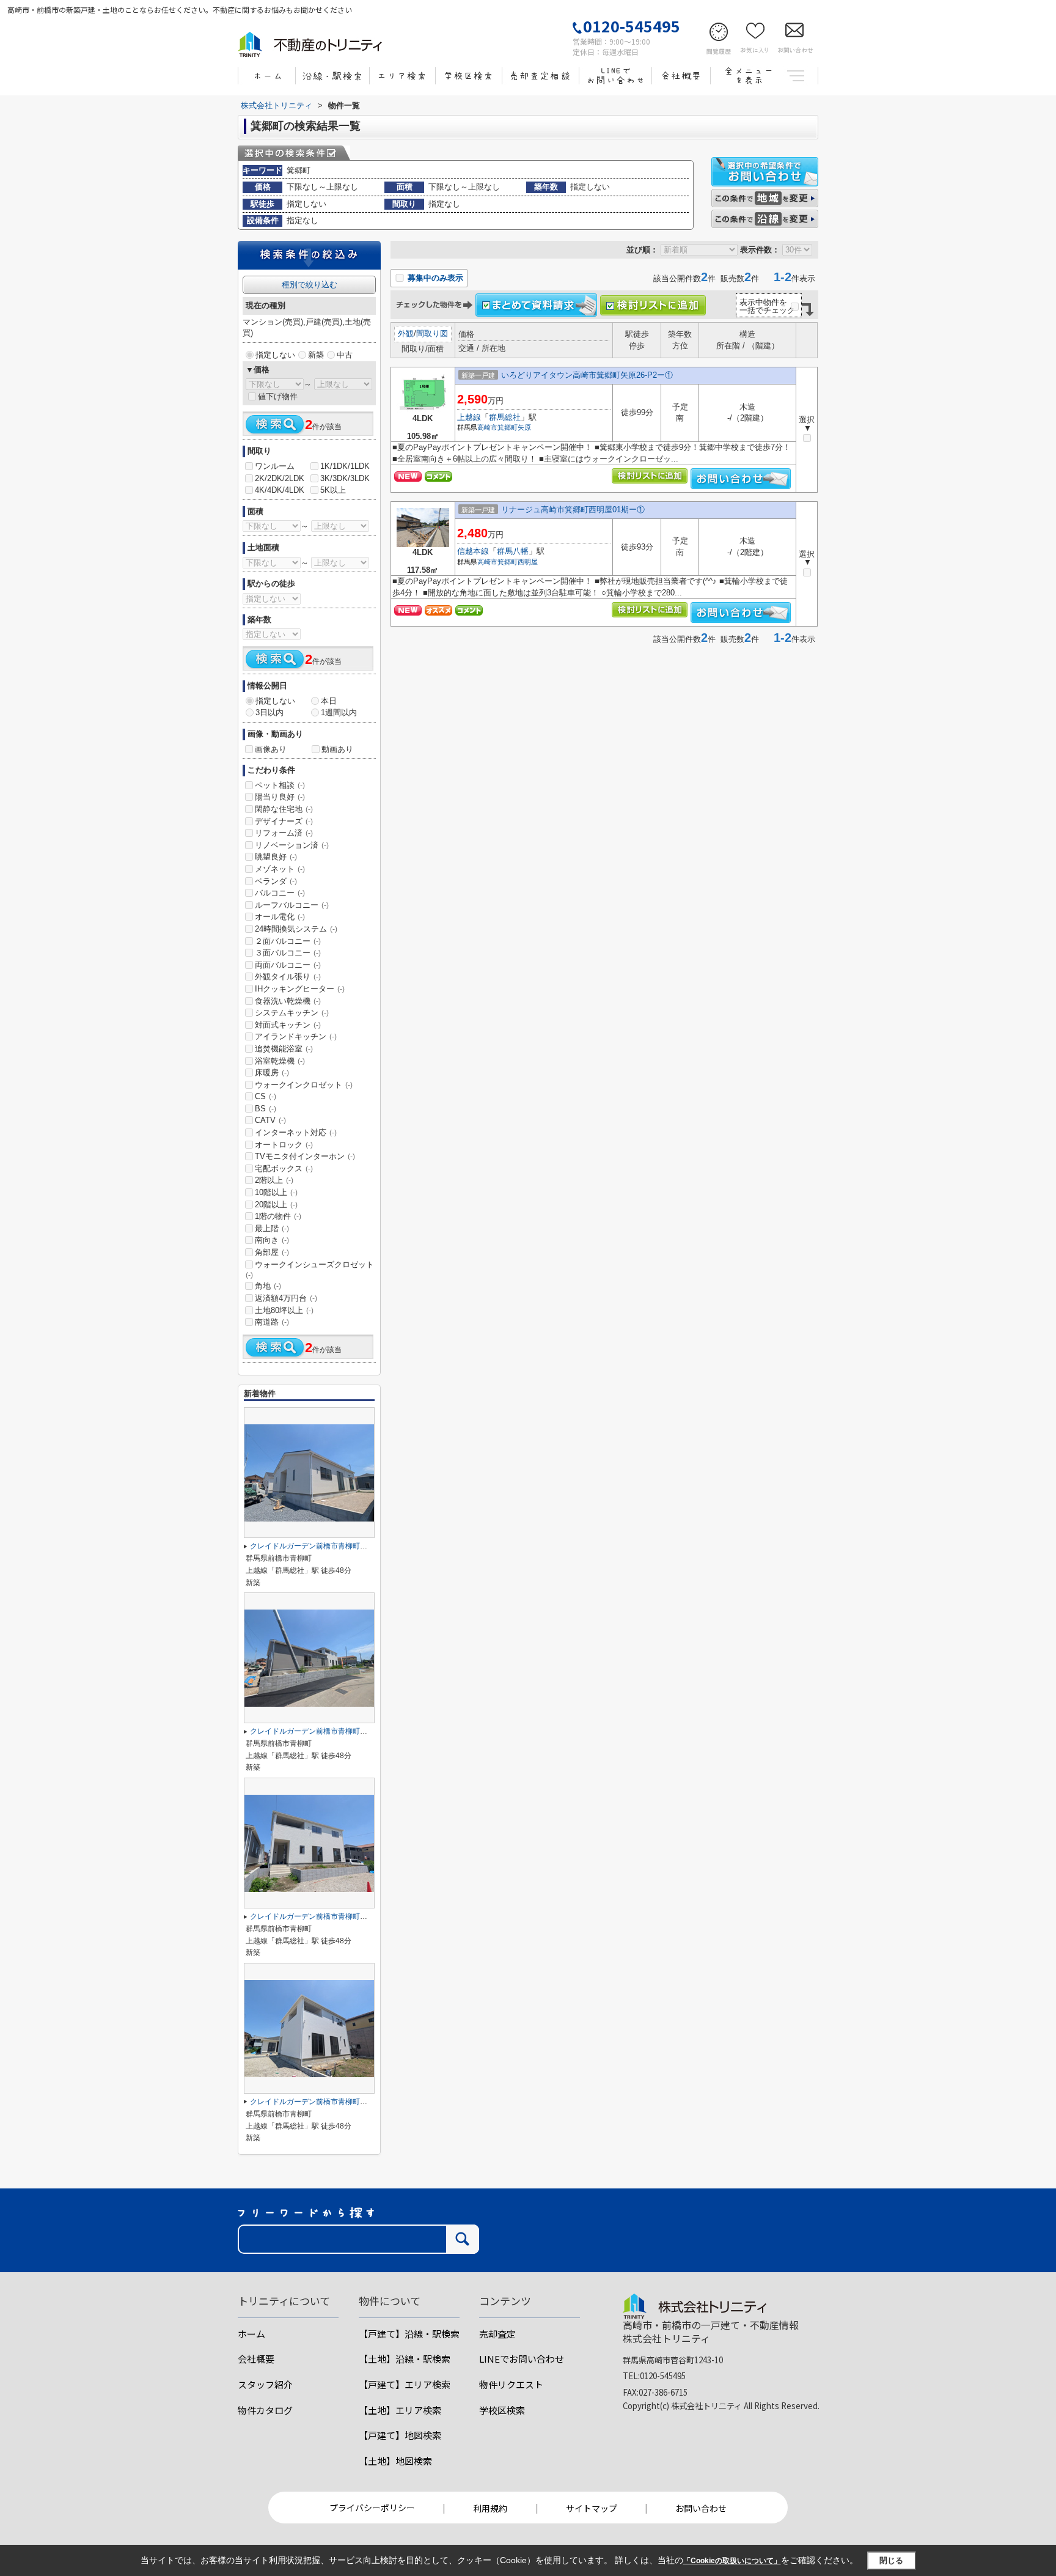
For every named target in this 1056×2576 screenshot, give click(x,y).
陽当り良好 (280, 797)
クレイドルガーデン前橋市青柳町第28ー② (320, 1546)
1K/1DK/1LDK (345, 466)
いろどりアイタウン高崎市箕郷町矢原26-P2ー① (587, 375)
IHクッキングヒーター (300, 989)
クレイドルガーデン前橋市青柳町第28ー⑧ (320, 2102)
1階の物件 (278, 1216)
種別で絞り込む (310, 285)
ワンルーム (275, 466)
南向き (272, 1240)
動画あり (337, 749)
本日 (329, 701)
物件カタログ (265, 2410)
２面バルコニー (288, 941)
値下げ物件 (278, 396)
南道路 (272, 1322)
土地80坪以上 (284, 1310)
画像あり (271, 749)
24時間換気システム (296, 929)
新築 (316, 355)
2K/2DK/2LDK (280, 478)
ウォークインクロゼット (304, 1085)
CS (266, 1096)
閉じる (891, 2560)
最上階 (272, 1228)
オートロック (284, 1145)
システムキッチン (292, 1013)
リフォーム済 (284, 833)
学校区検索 (502, 2410)
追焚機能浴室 (284, 1049)
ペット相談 (280, 785)
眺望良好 (276, 857)
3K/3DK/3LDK (345, 478)
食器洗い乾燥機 (288, 1001)
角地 (268, 1286)
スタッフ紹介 (265, 2384)
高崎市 (487, 427)
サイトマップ (592, 2508)
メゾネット (280, 869)
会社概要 (256, 2359)
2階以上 (274, 1180)
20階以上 (276, 1205)
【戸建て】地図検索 (400, 2435)
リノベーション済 (292, 845)
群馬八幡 (513, 551)
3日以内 (269, 712)
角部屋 (272, 1252)
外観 (406, 333)
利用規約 (490, 2508)
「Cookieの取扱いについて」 (732, 2561)
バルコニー (280, 893)
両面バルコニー (288, 965)
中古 (345, 355)
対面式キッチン (288, 1025)
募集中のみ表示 (434, 278)
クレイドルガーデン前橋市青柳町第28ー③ (320, 1731)
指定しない (275, 355)
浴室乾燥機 (280, 1061)
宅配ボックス (284, 1168)
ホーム (251, 2334)
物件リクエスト (511, 2384)
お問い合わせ (701, 2508)
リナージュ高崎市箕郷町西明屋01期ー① (573, 510)
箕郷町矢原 (514, 427)
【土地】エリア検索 (400, 2410)
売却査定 (497, 2334)
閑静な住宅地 (284, 809)
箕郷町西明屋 (518, 562)
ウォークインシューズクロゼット (310, 1270)
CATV (270, 1120)
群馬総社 (505, 417)
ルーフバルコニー (292, 905)
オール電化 (280, 917)
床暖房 (272, 1073)
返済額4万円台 (286, 1298)
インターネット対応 (296, 1132)
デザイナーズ (284, 821)
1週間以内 (339, 712)
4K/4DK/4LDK (280, 490)
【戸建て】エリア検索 (405, 2384)
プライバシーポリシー (372, 2508)
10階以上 (276, 1192)
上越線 (469, 417)
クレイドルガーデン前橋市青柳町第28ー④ (320, 1916)
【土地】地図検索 (395, 2461)
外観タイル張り (288, 977)
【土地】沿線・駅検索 (405, 2359)
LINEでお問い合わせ (522, 2359)
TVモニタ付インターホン (305, 1156)
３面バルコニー (288, 953)
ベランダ (276, 881)
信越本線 (473, 551)
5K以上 (333, 490)
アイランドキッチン (296, 1036)
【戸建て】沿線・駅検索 (409, 2334)
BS (266, 1109)
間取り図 (432, 333)
